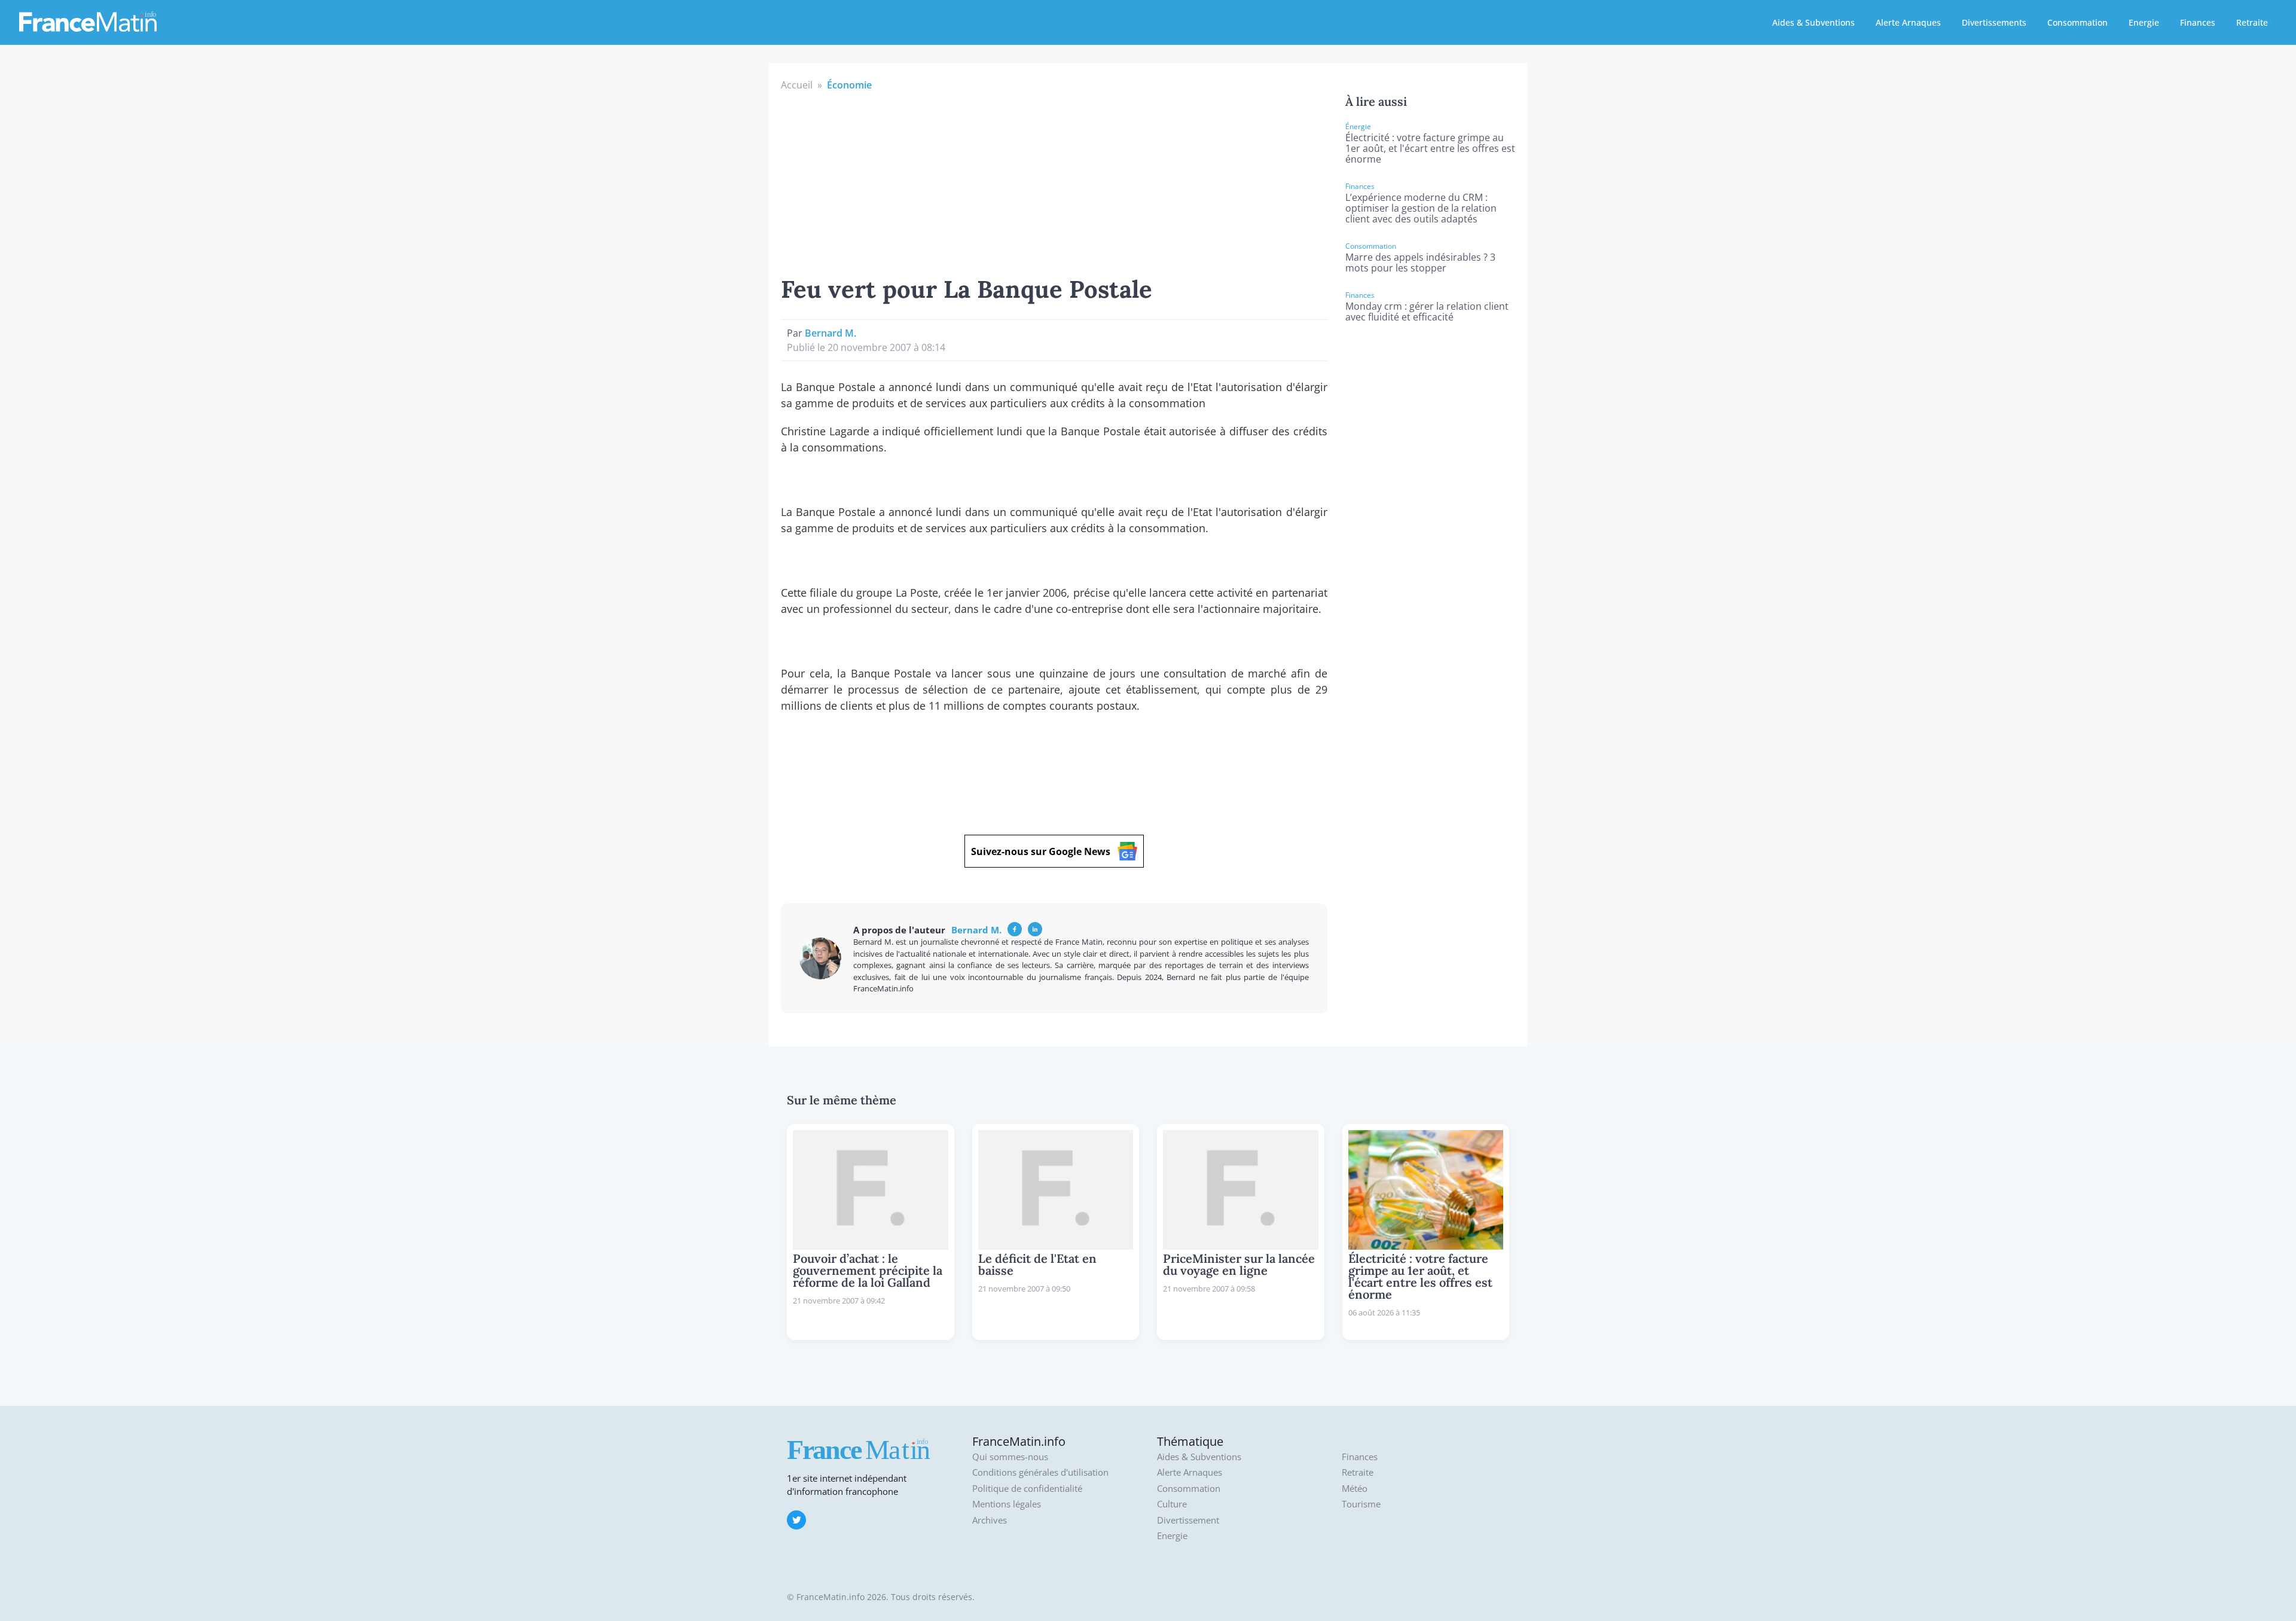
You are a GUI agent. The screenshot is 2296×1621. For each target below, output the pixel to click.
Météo (1355, 1489)
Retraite (2252, 22)
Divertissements (1994, 22)
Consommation (2077, 22)
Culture (1172, 1504)
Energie (2144, 22)
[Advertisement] (1054, 182)
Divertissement (1188, 1520)
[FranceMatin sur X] (796, 1520)
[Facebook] (1015, 929)
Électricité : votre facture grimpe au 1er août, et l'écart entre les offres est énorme (1430, 148)
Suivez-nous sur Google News (1041, 851)
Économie (849, 85)
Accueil (797, 85)
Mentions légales (1007, 1504)
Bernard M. (831, 333)
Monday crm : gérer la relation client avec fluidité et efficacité (1427, 312)
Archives (990, 1520)
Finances (2198, 22)
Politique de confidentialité (1027, 1489)
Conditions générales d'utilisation (1040, 1472)
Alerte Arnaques (1908, 22)
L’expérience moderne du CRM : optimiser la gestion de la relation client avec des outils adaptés (1421, 208)
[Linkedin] (1035, 929)
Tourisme (1361, 1504)
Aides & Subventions (1813, 22)
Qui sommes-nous (1010, 1457)
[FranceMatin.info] (88, 21)
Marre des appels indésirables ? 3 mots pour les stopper (1420, 262)
